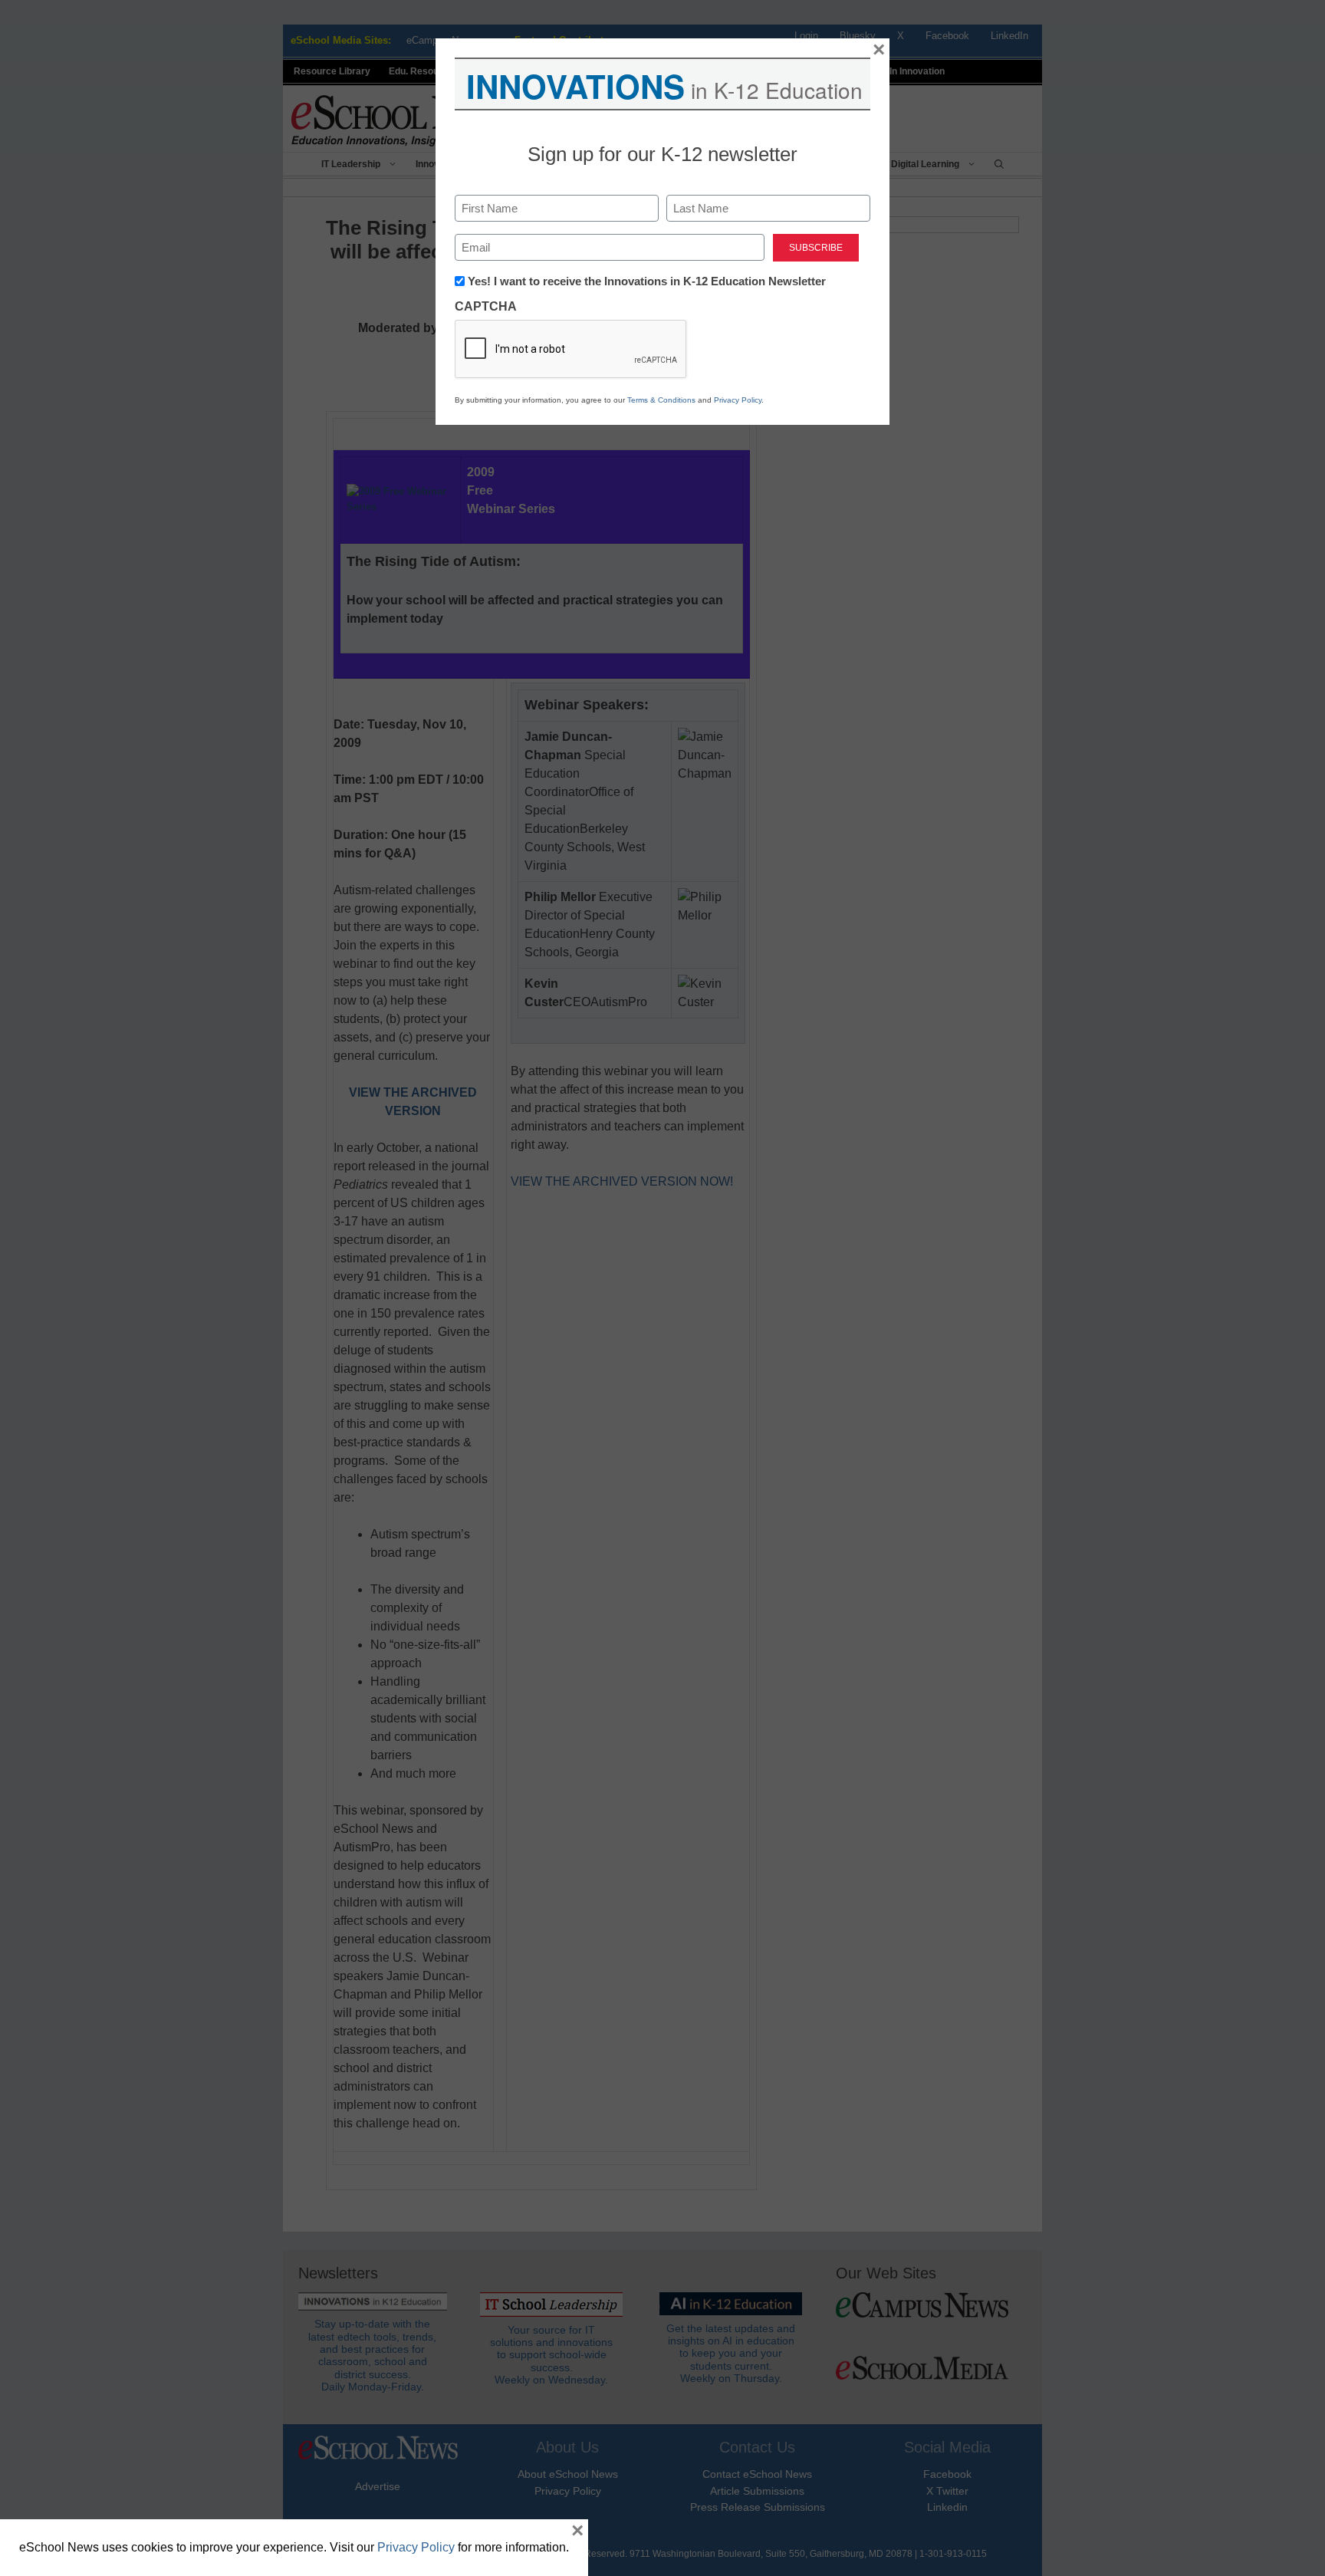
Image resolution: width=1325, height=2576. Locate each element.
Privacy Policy (738, 400)
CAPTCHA (486, 306)
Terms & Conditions (661, 400)
